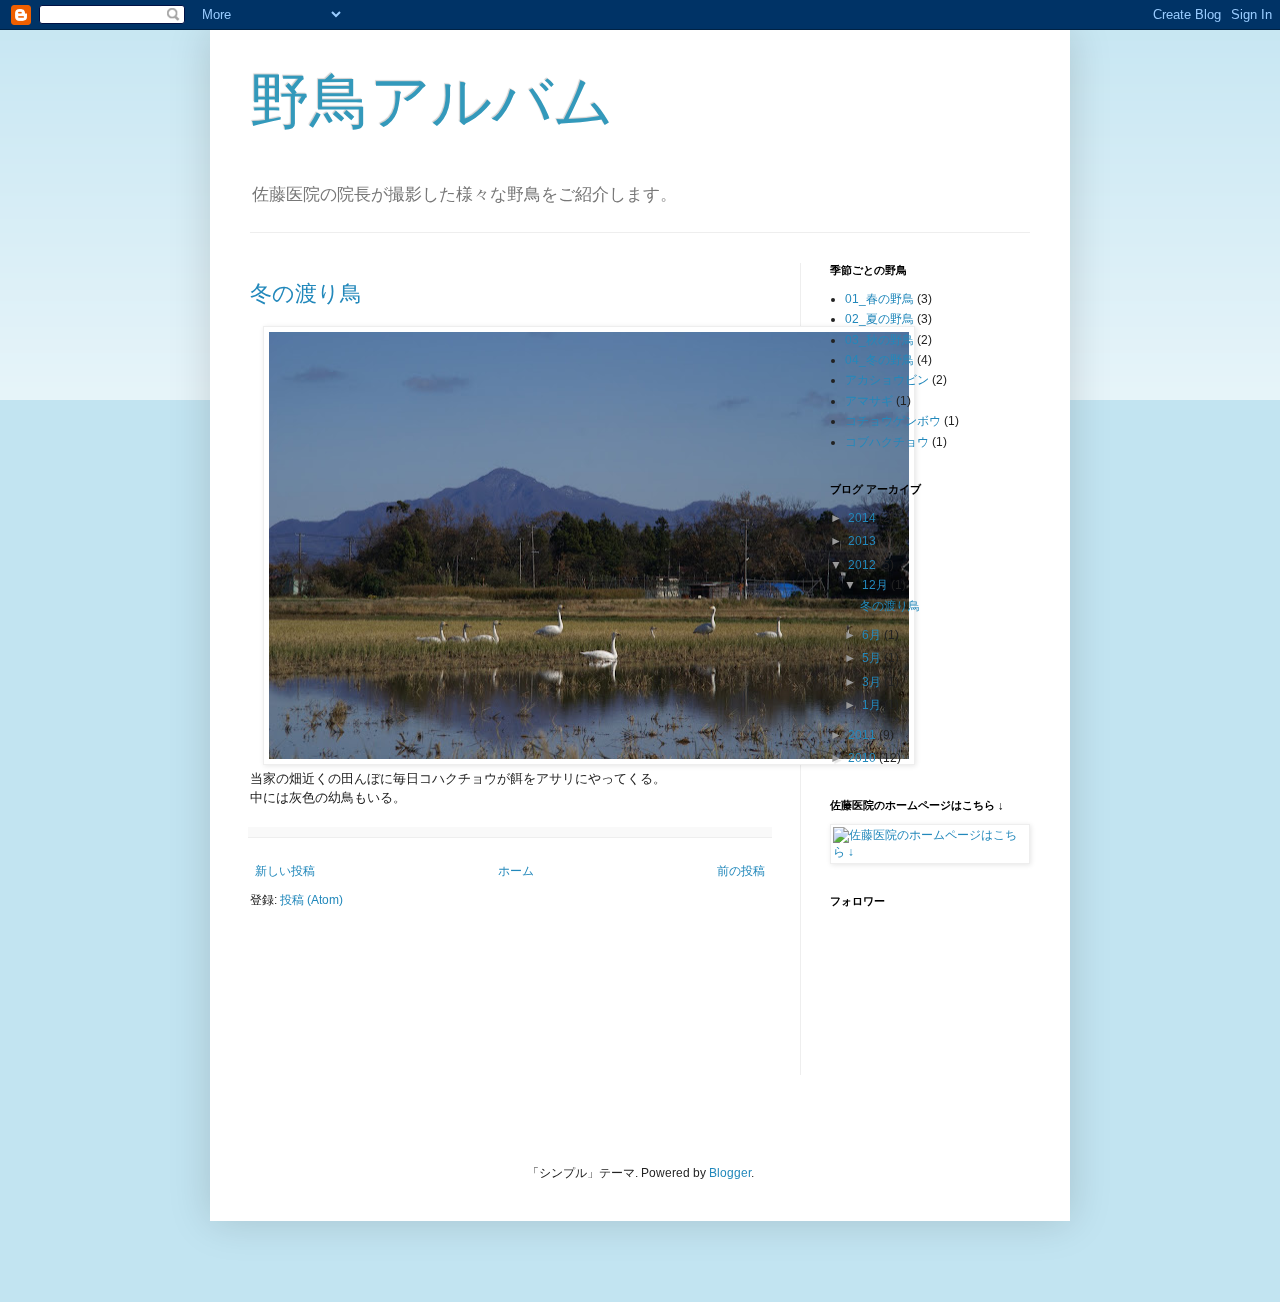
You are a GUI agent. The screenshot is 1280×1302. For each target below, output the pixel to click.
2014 (863, 518)
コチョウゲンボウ (893, 421)
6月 (873, 635)
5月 (873, 658)
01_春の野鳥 (879, 299)
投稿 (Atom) (311, 900)
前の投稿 (741, 871)
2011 (863, 735)
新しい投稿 (285, 871)
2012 (863, 565)
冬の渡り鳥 (306, 293)
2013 (863, 541)
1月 (873, 705)
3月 (873, 682)
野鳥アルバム (432, 101)
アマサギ (869, 401)
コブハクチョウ (887, 442)
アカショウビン (887, 380)
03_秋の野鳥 (879, 340)
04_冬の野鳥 (879, 360)
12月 (876, 585)
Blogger (730, 1173)
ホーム (516, 871)
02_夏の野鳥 (879, 319)
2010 (863, 758)
